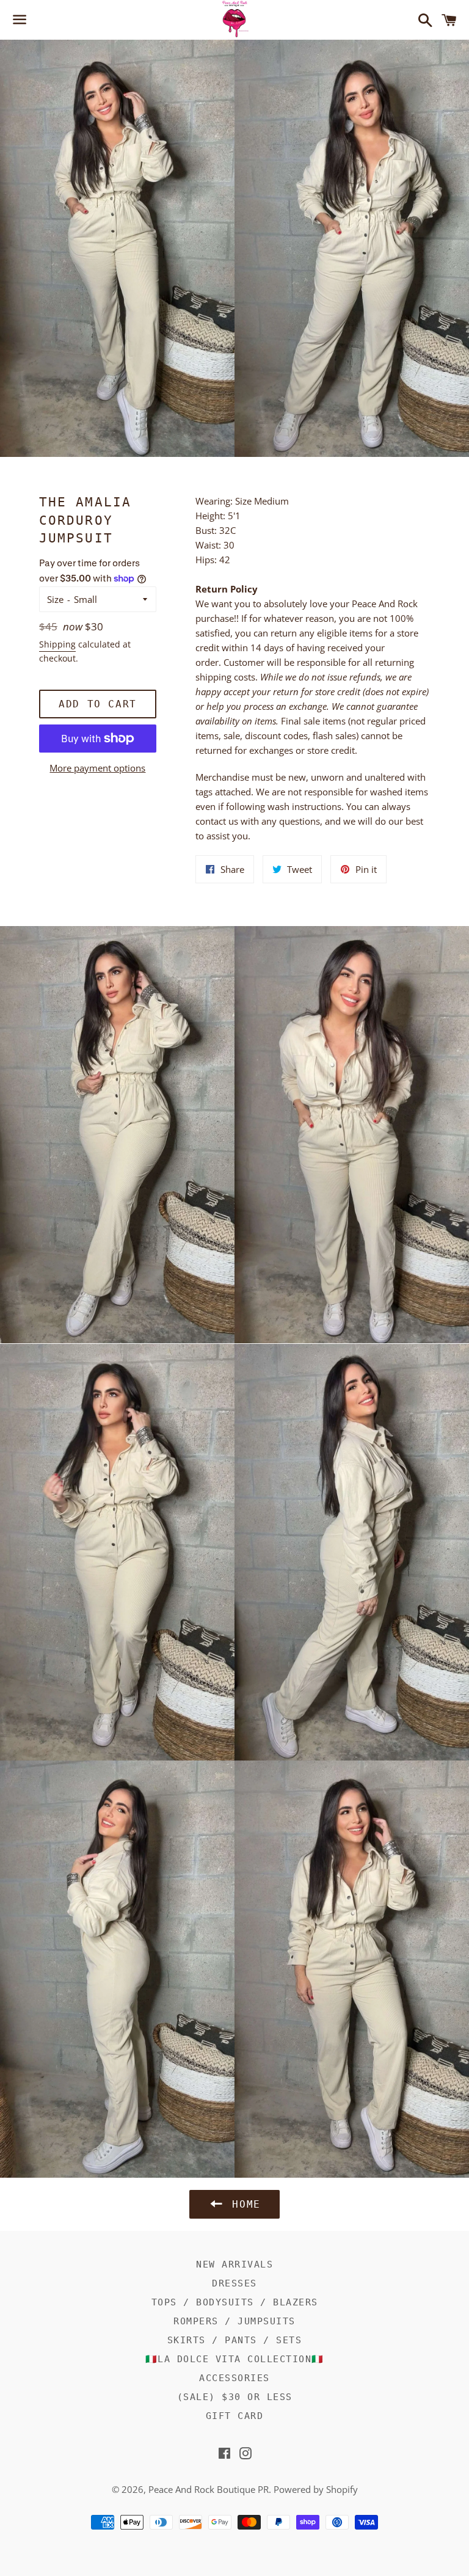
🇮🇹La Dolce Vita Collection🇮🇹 (235, 2359)
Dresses (234, 2283)
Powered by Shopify (316, 2489)
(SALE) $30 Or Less (235, 2397)
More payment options (97, 768)
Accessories (234, 2378)
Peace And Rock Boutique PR (209, 2489)
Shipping (57, 644)
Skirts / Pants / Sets (235, 2340)
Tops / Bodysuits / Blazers (235, 2302)
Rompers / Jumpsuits (234, 2321)
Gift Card (235, 2416)
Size (55, 599)
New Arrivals (234, 2264)
